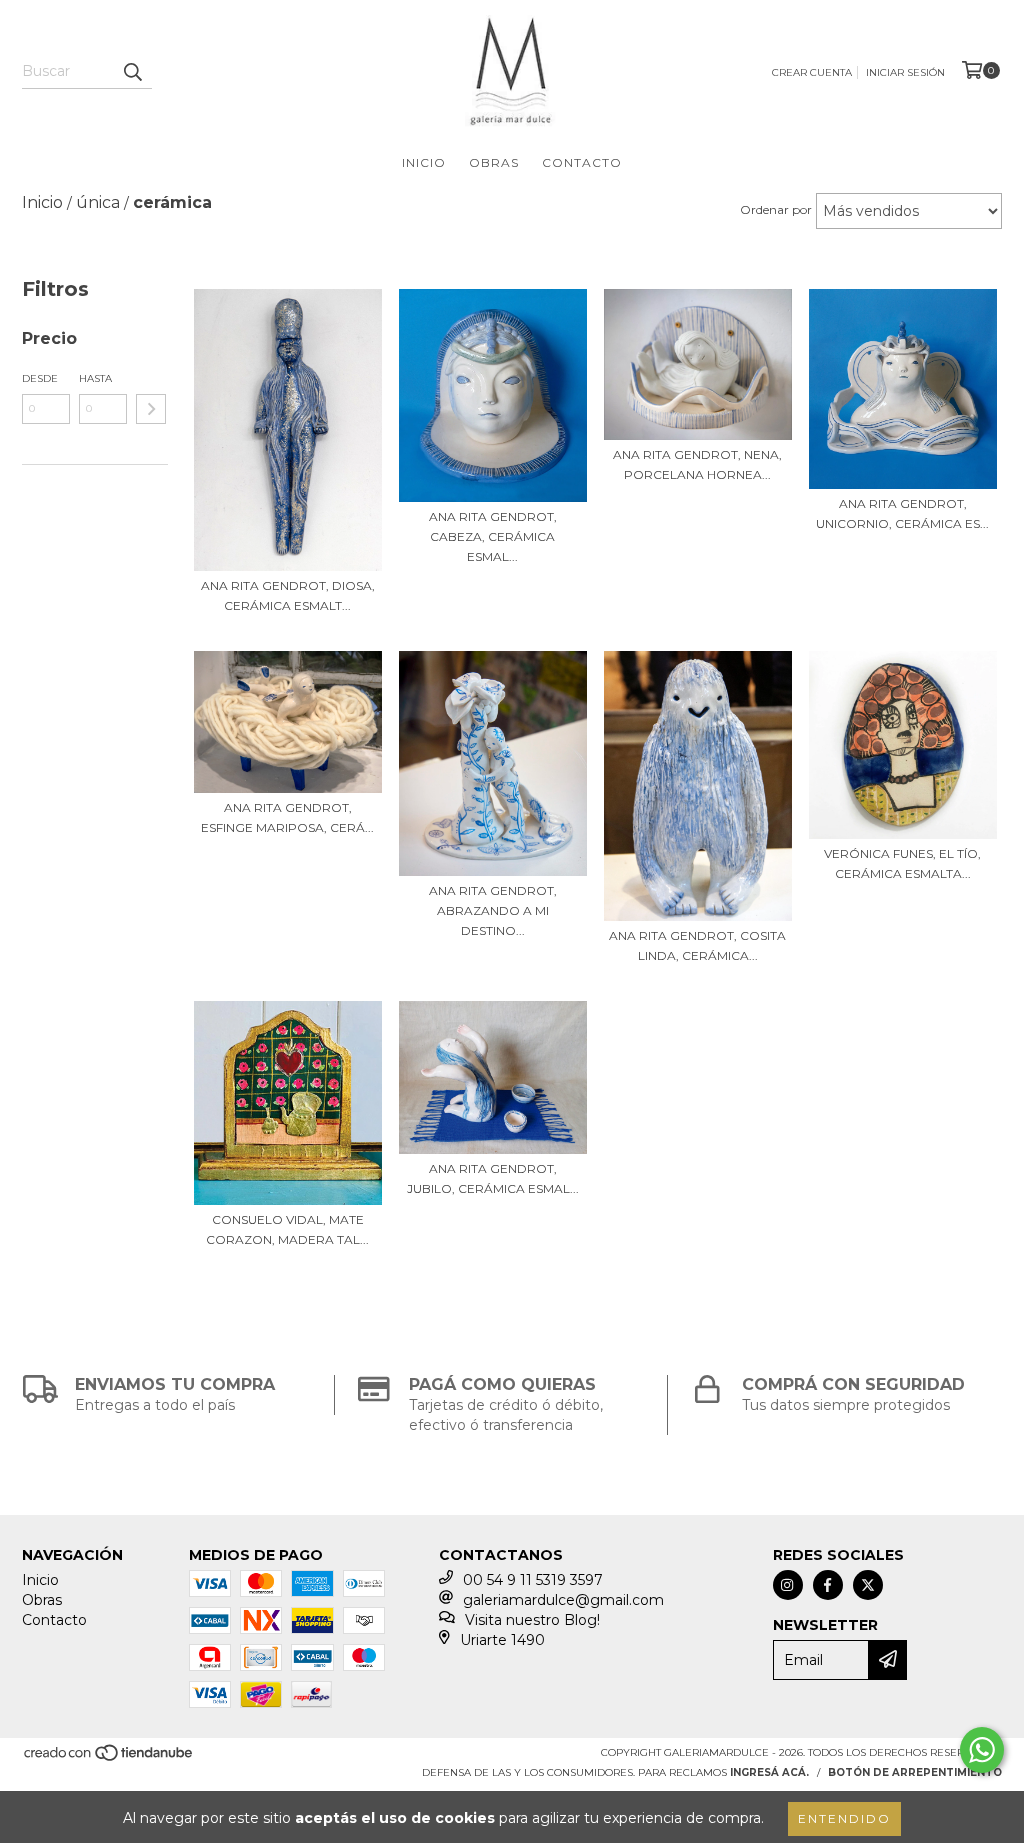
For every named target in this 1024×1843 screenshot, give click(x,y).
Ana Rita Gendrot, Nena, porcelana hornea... (697, 464)
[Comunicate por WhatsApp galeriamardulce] (982, 1750)
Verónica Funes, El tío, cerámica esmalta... (902, 863)
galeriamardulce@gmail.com (563, 1600)
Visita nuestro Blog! (532, 1620)
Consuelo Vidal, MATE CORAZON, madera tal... (287, 1229)
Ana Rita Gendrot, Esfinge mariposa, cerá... (287, 817)
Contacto (582, 162)
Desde (40, 378)
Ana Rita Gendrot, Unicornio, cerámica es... (902, 513)
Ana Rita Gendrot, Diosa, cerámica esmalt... (288, 595)
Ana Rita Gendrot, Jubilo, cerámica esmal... (493, 1178)
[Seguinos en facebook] (828, 1585)
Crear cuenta (812, 72)
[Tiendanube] (109, 1758)
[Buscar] (132, 71)
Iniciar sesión (905, 72)
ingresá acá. (769, 1772)
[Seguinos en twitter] (868, 1585)
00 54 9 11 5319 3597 (533, 1580)
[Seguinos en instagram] (788, 1585)
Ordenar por (776, 209)
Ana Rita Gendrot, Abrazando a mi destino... (493, 910)
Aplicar (151, 409)
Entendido (844, 1818)
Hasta (95, 378)
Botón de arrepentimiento (915, 1772)
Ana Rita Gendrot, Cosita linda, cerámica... (697, 945)
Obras (494, 162)
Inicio (424, 162)
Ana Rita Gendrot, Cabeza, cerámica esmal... (493, 536)
